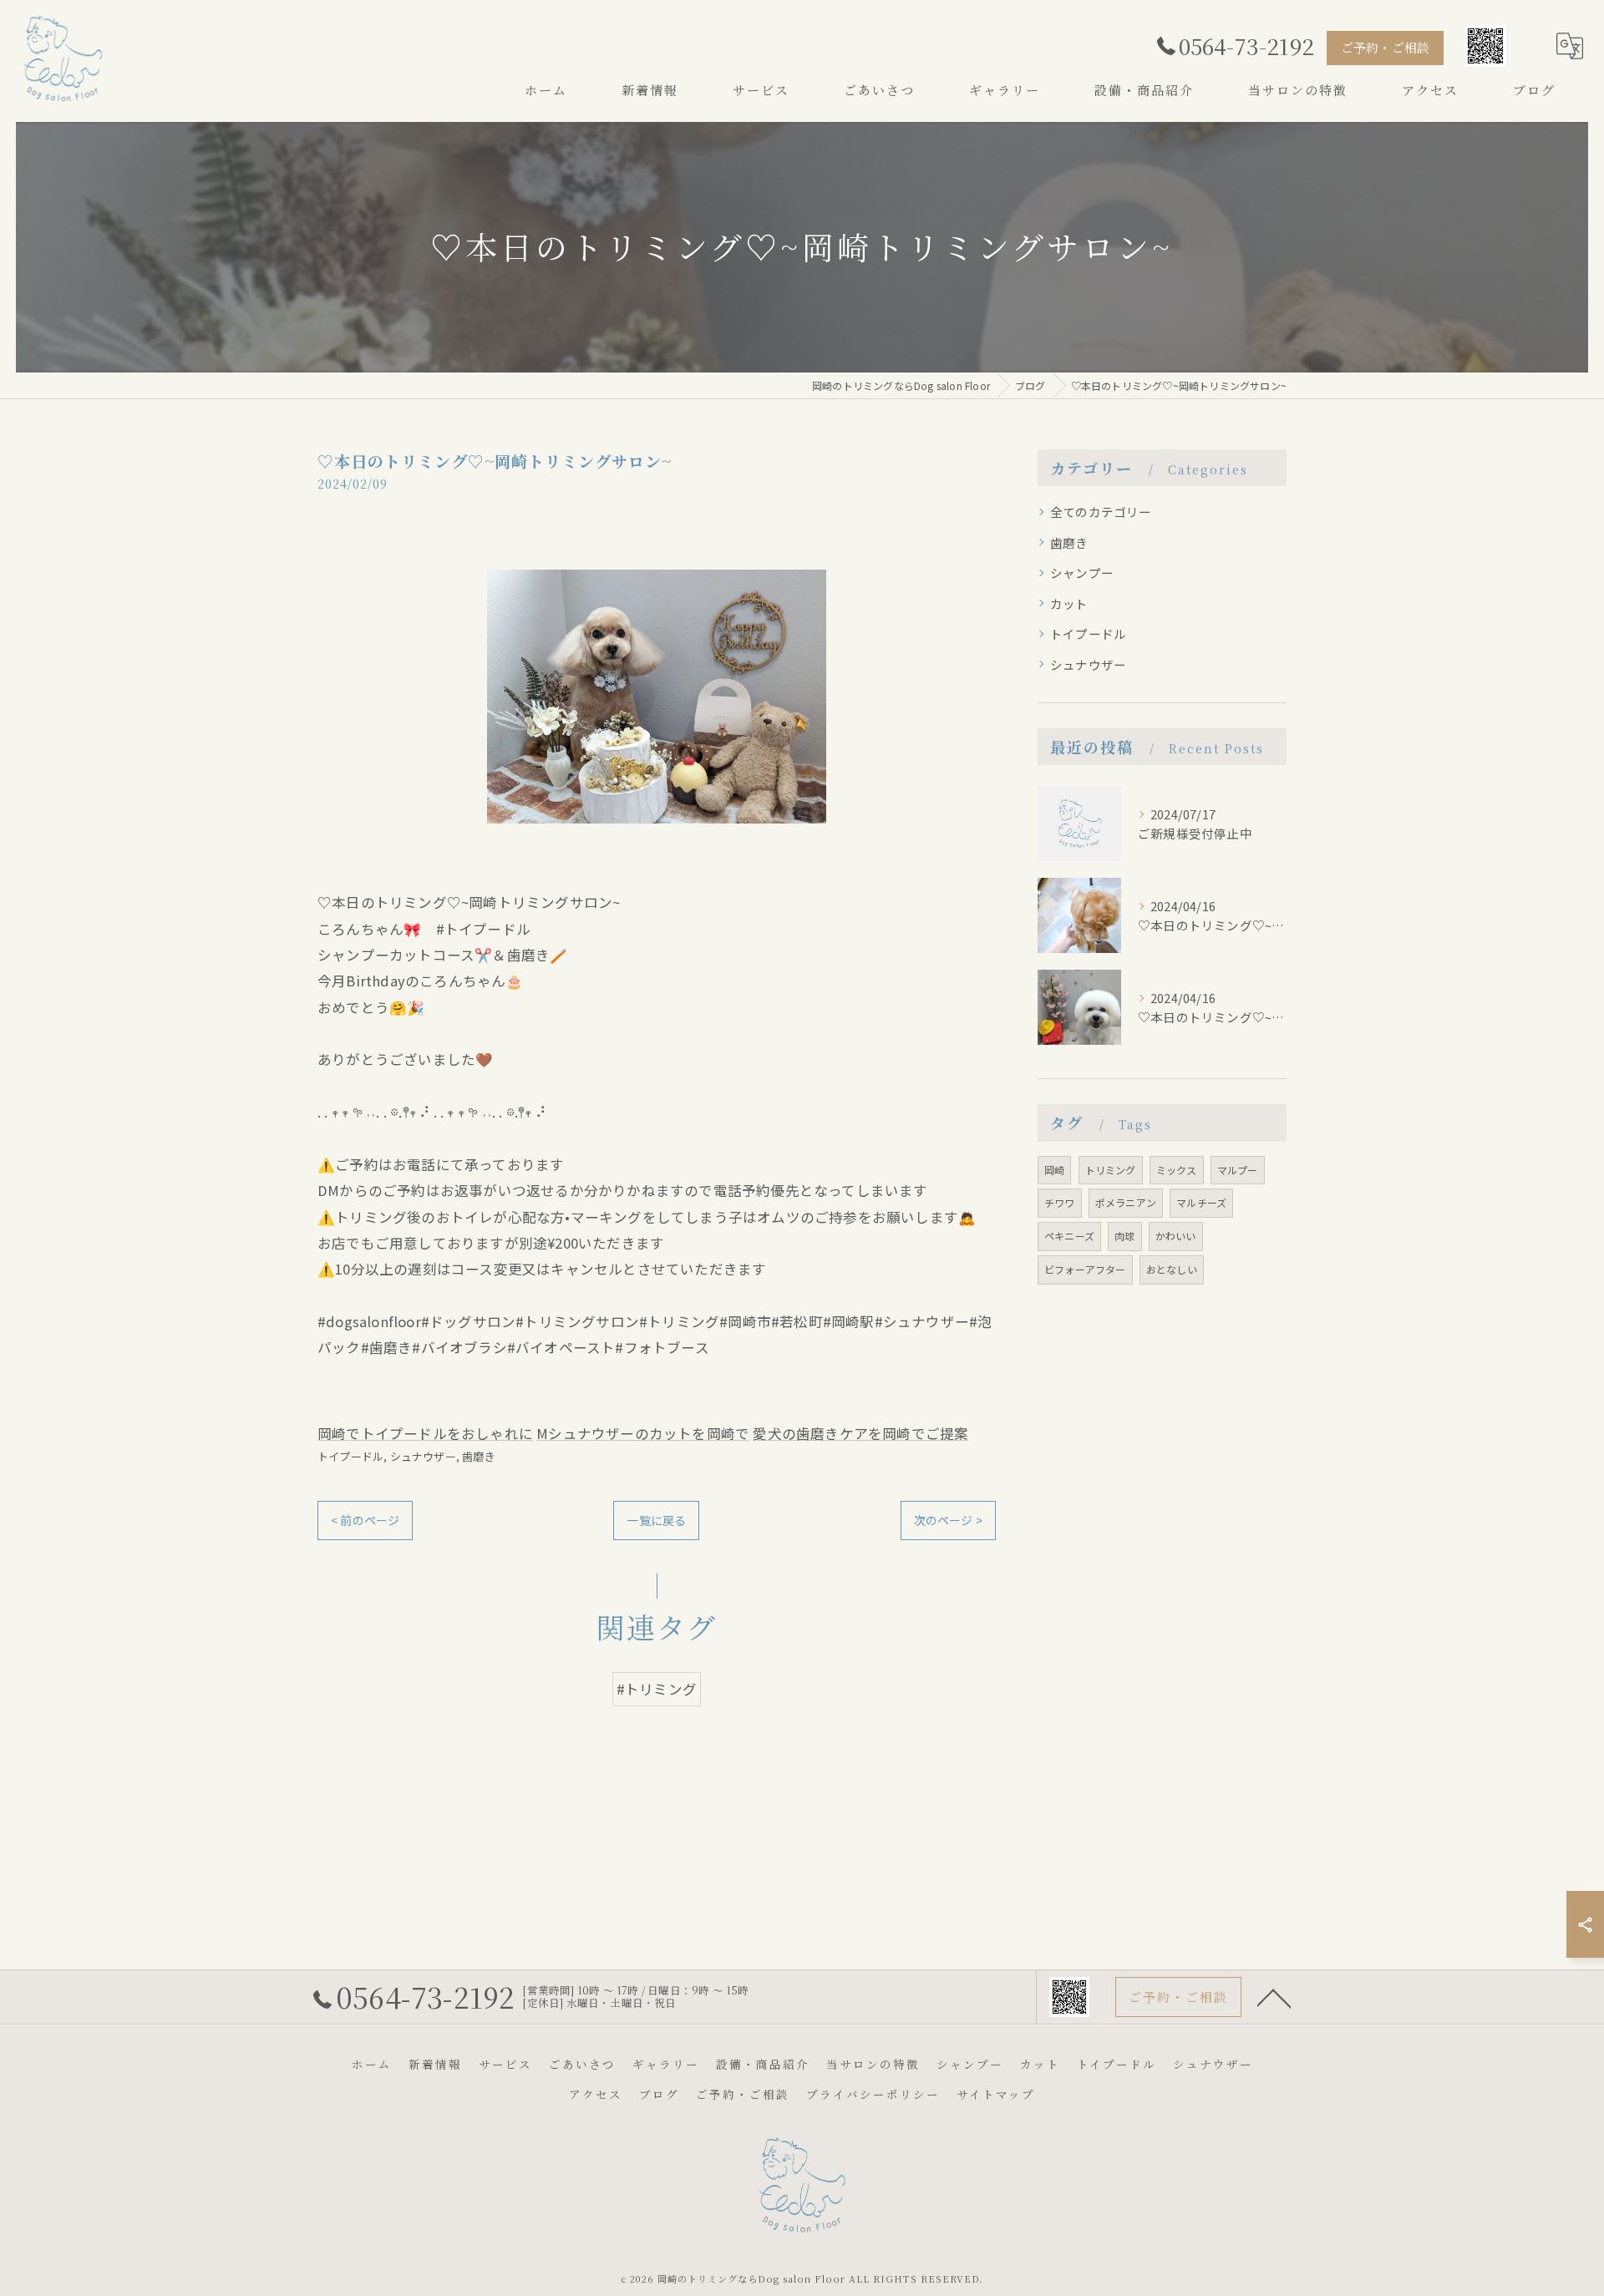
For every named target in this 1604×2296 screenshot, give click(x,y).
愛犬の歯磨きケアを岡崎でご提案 (860, 1433)
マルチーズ (1201, 1202)
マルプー (1238, 1170)
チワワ (1060, 1202)
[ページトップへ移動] (1274, 1997)
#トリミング (657, 1689)
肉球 (1124, 1236)
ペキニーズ (1069, 1236)
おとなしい (1172, 1269)
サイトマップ (996, 2094)
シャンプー (1082, 573)
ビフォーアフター (1085, 1269)
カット (1069, 603)
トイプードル (350, 1456)
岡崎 (1054, 1170)
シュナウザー (423, 1456)
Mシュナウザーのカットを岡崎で (643, 1433)
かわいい (1176, 1236)
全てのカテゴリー (1101, 512)
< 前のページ (365, 1520)
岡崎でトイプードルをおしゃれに (425, 1433)
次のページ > (948, 1520)
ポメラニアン (1126, 1202)
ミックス (1177, 1170)
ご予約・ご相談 (1385, 47)
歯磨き (479, 1456)
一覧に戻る (656, 1520)
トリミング (1111, 1170)
